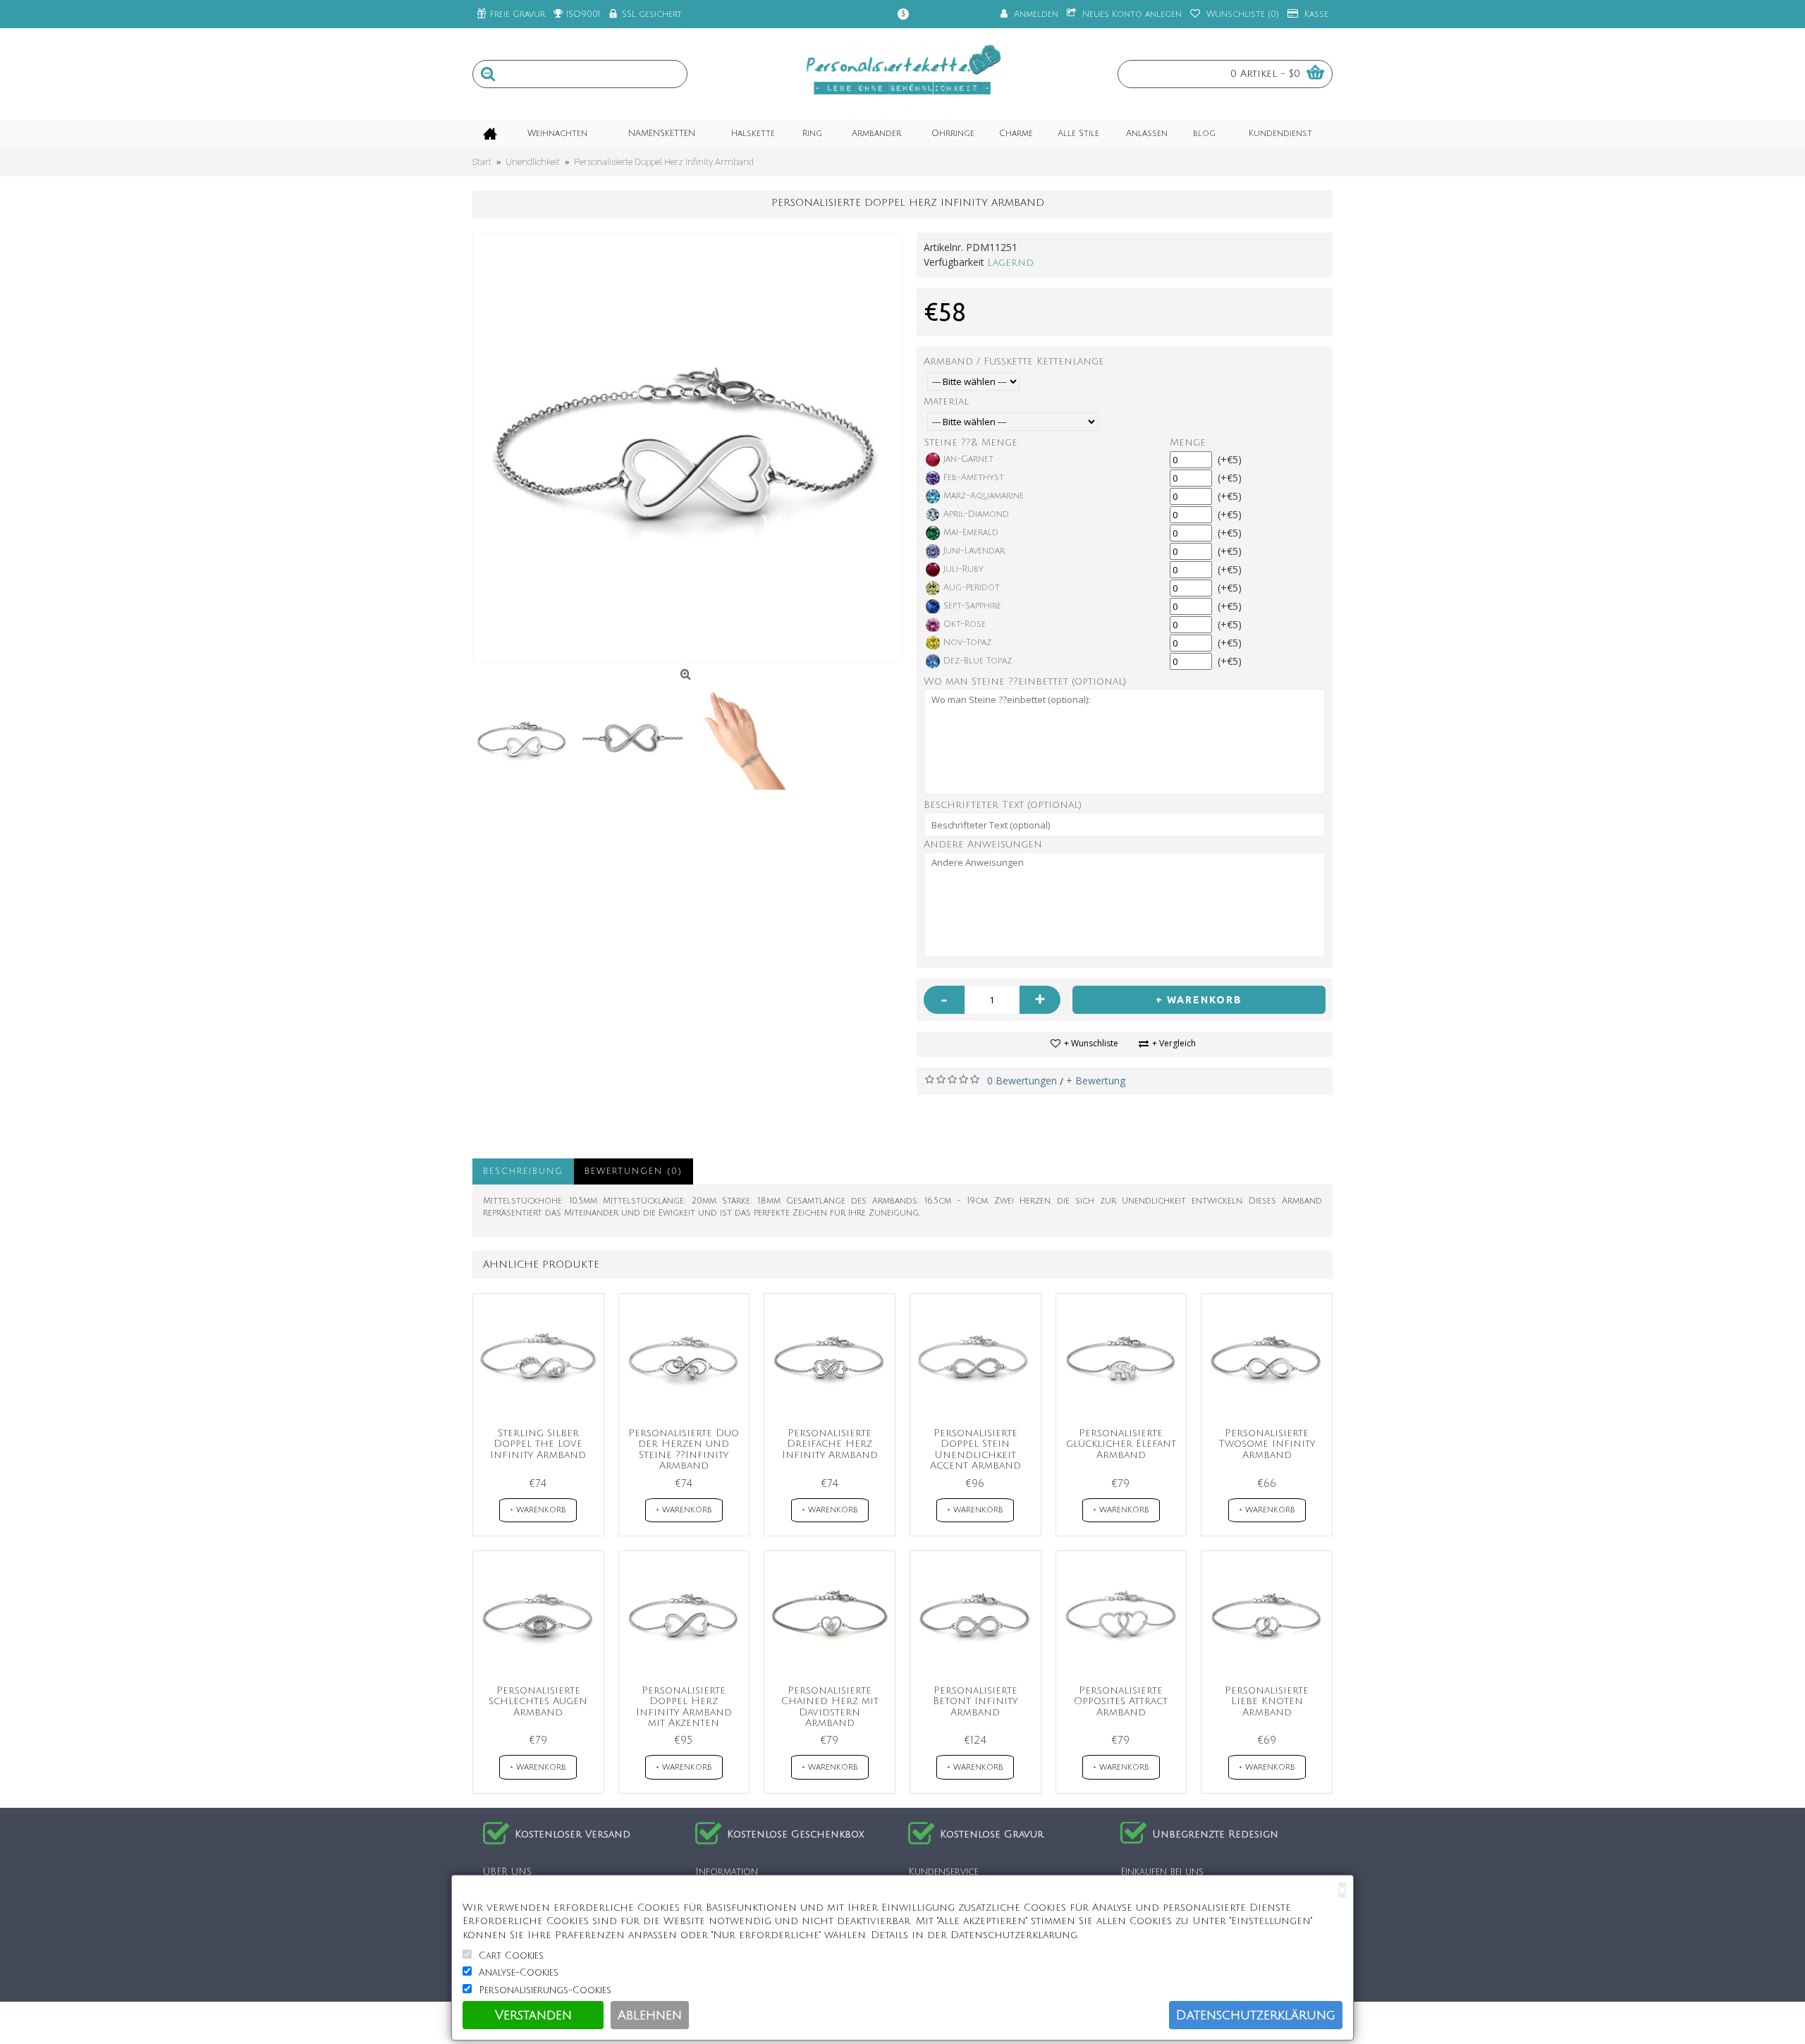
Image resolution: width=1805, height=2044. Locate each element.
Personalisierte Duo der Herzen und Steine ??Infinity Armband (684, 1449)
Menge (1188, 442)
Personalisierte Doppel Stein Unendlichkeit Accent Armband (975, 1449)
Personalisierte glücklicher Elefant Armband (1121, 1444)
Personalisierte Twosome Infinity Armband (1267, 1444)
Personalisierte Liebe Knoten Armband (1267, 1701)
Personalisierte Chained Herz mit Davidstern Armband (830, 1707)
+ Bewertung (1096, 1081)
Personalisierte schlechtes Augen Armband (538, 1701)
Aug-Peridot (972, 588)
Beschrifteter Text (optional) (1003, 805)
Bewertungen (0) (634, 1171)
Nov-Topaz (967, 643)
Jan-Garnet (968, 459)
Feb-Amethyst (974, 478)
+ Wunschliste (1091, 1043)
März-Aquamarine (984, 496)
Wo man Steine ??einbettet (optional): (1026, 681)
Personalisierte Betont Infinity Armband (975, 1701)
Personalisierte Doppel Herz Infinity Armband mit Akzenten (684, 1707)
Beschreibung (523, 1171)
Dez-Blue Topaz (978, 661)
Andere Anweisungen (983, 844)
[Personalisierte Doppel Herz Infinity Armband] (687, 448)
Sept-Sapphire (972, 606)
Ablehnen (650, 2015)
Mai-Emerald (971, 533)
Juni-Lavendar (974, 551)
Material (946, 402)
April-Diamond (976, 514)
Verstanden (533, 2015)
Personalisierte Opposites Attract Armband (1121, 1701)
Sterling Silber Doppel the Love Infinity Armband (538, 1444)
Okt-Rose (965, 624)
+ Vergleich (1174, 1043)
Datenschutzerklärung (1256, 2015)
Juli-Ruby (963, 569)
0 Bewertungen (1022, 1081)
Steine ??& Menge (971, 442)
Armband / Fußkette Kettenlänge (1014, 361)
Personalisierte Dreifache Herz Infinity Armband (830, 1444)
